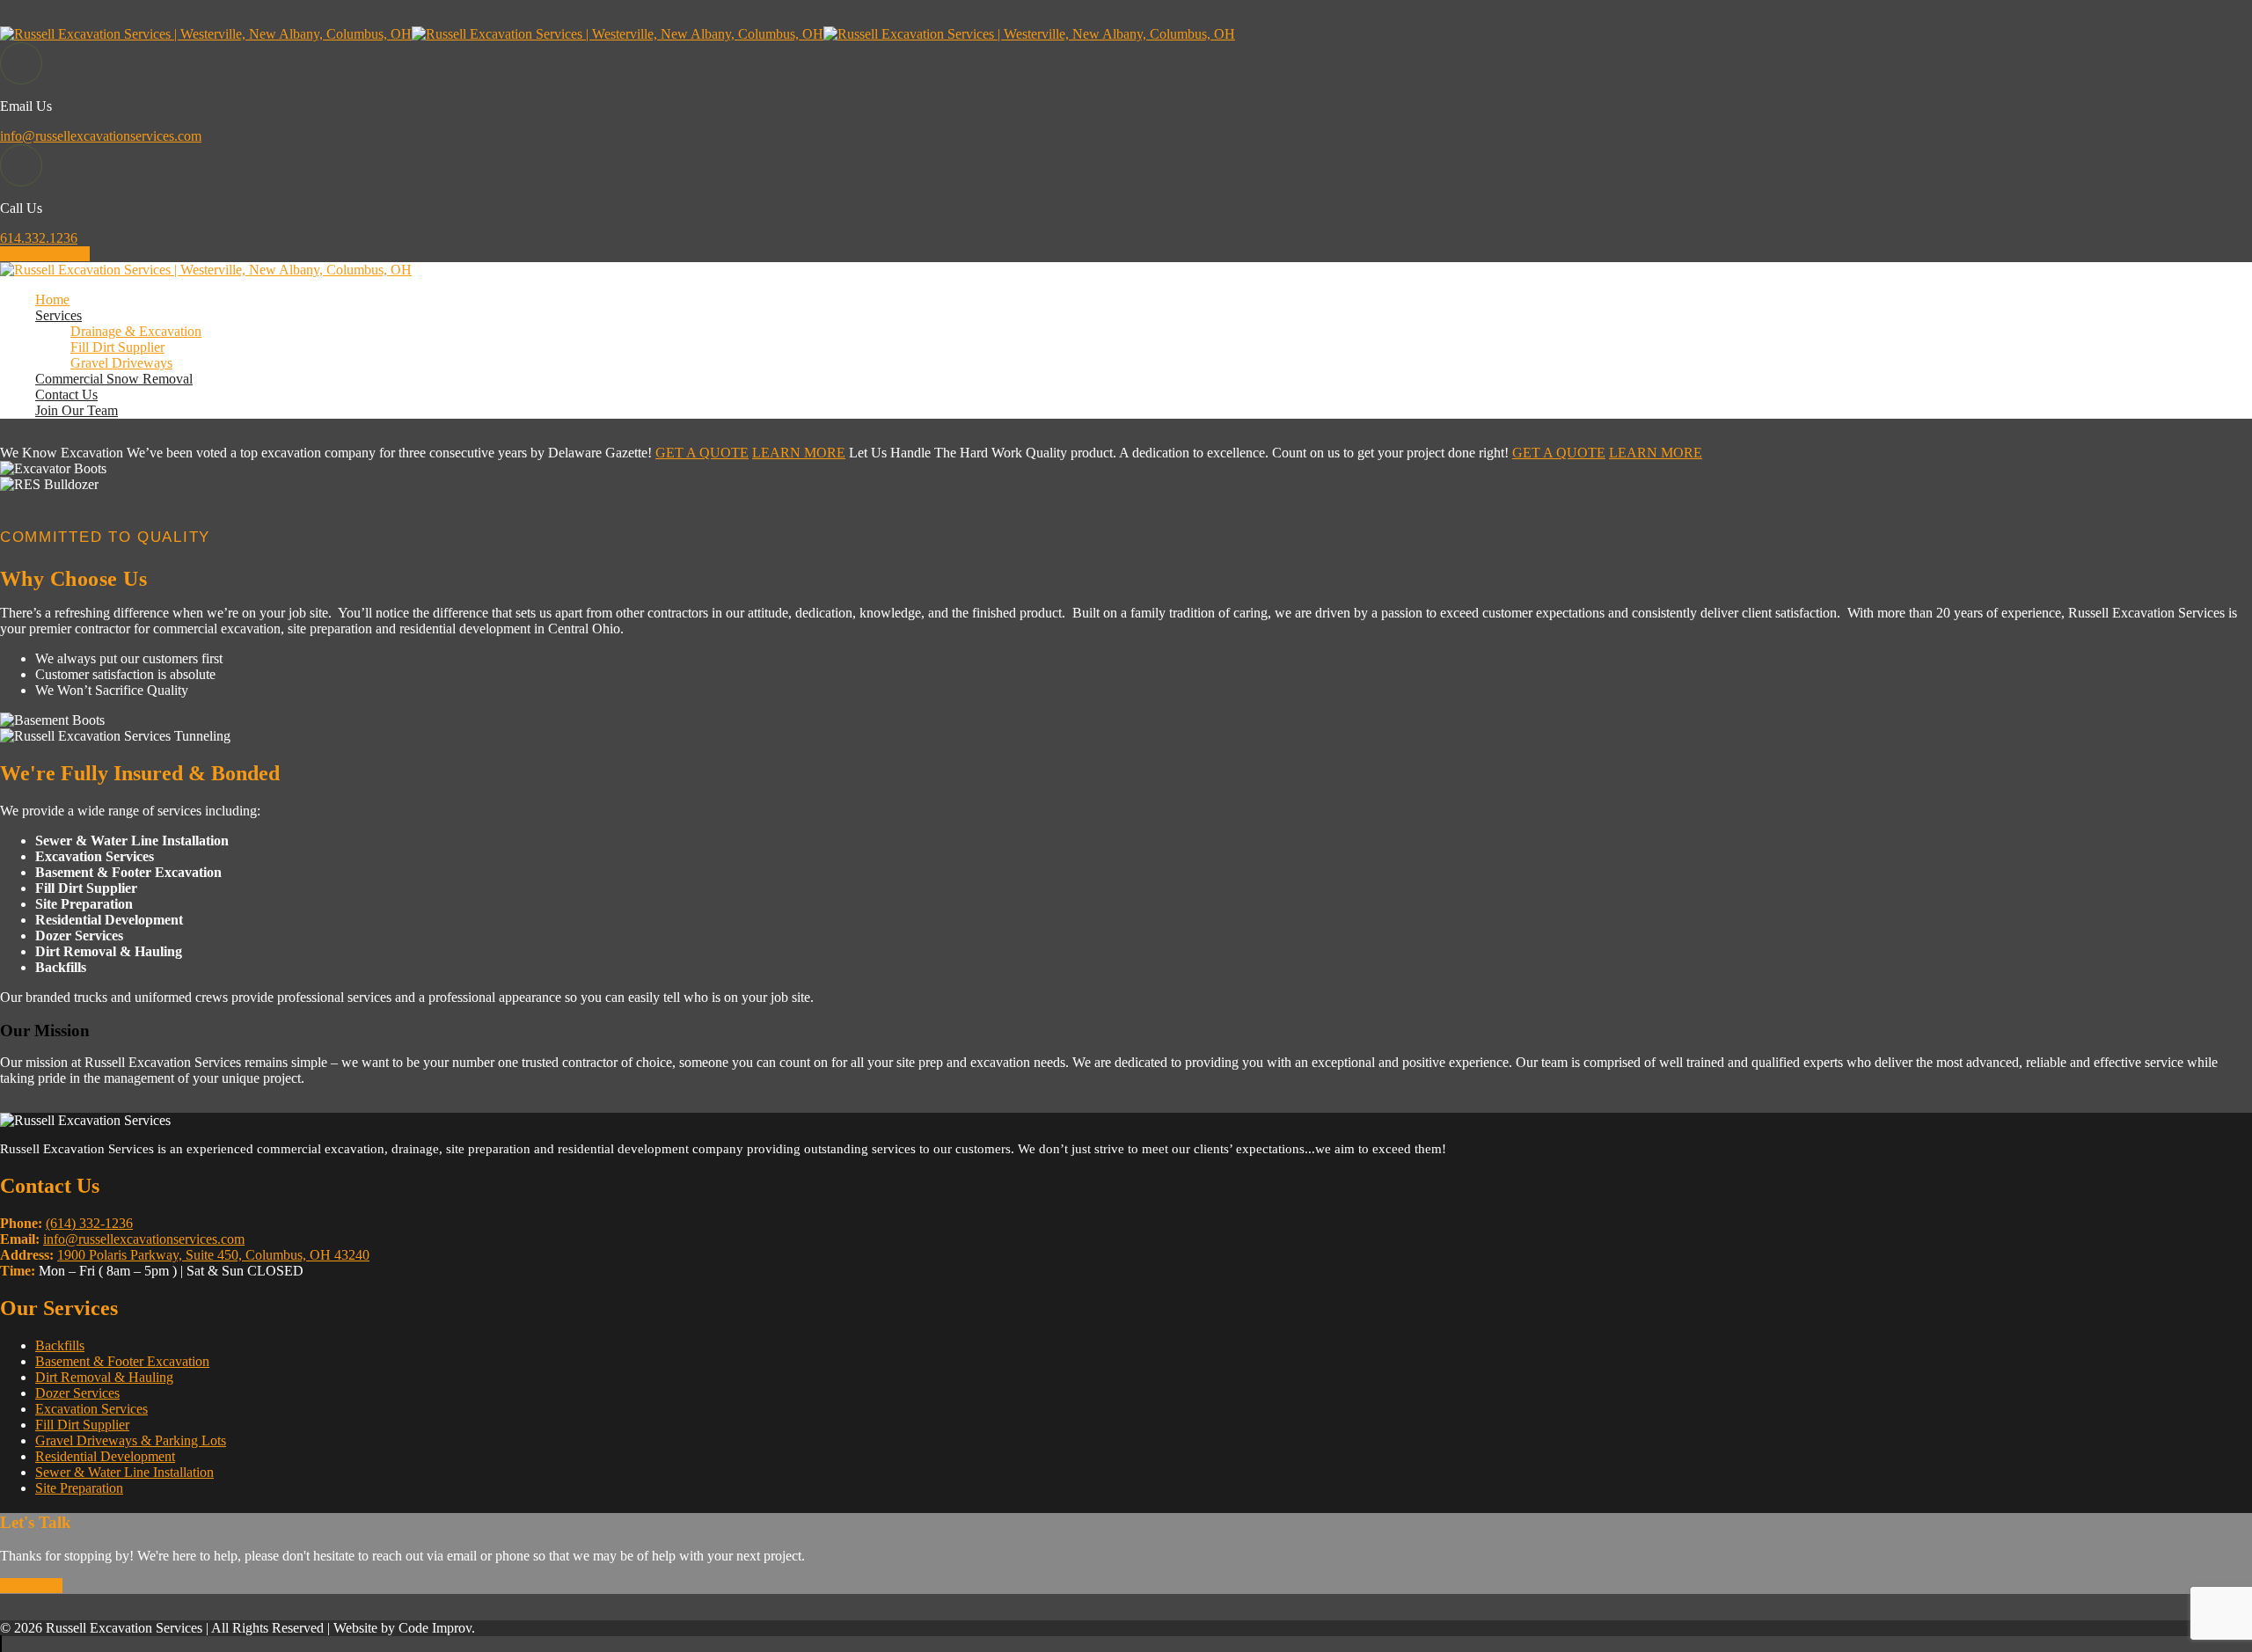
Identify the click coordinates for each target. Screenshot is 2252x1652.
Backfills (60, 1345)
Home (52, 300)
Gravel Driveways (121, 363)
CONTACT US (45, 254)
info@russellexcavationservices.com (101, 136)
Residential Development (105, 1456)
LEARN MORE (799, 453)
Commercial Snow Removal (114, 379)
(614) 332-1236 (89, 1223)
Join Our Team (77, 410)
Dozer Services (77, 1393)
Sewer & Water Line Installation (124, 1472)
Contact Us (66, 395)
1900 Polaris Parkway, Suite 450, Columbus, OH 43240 (213, 1255)
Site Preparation (79, 1488)
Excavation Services (91, 1409)
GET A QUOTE (702, 453)
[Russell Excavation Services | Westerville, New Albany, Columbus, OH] (206, 34)
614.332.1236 (39, 238)
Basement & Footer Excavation (122, 1361)
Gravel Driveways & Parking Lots (131, 1440)
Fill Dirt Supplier (117, 347)
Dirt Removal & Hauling (104, 1377)
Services (58, 315)
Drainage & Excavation (136, 331)
